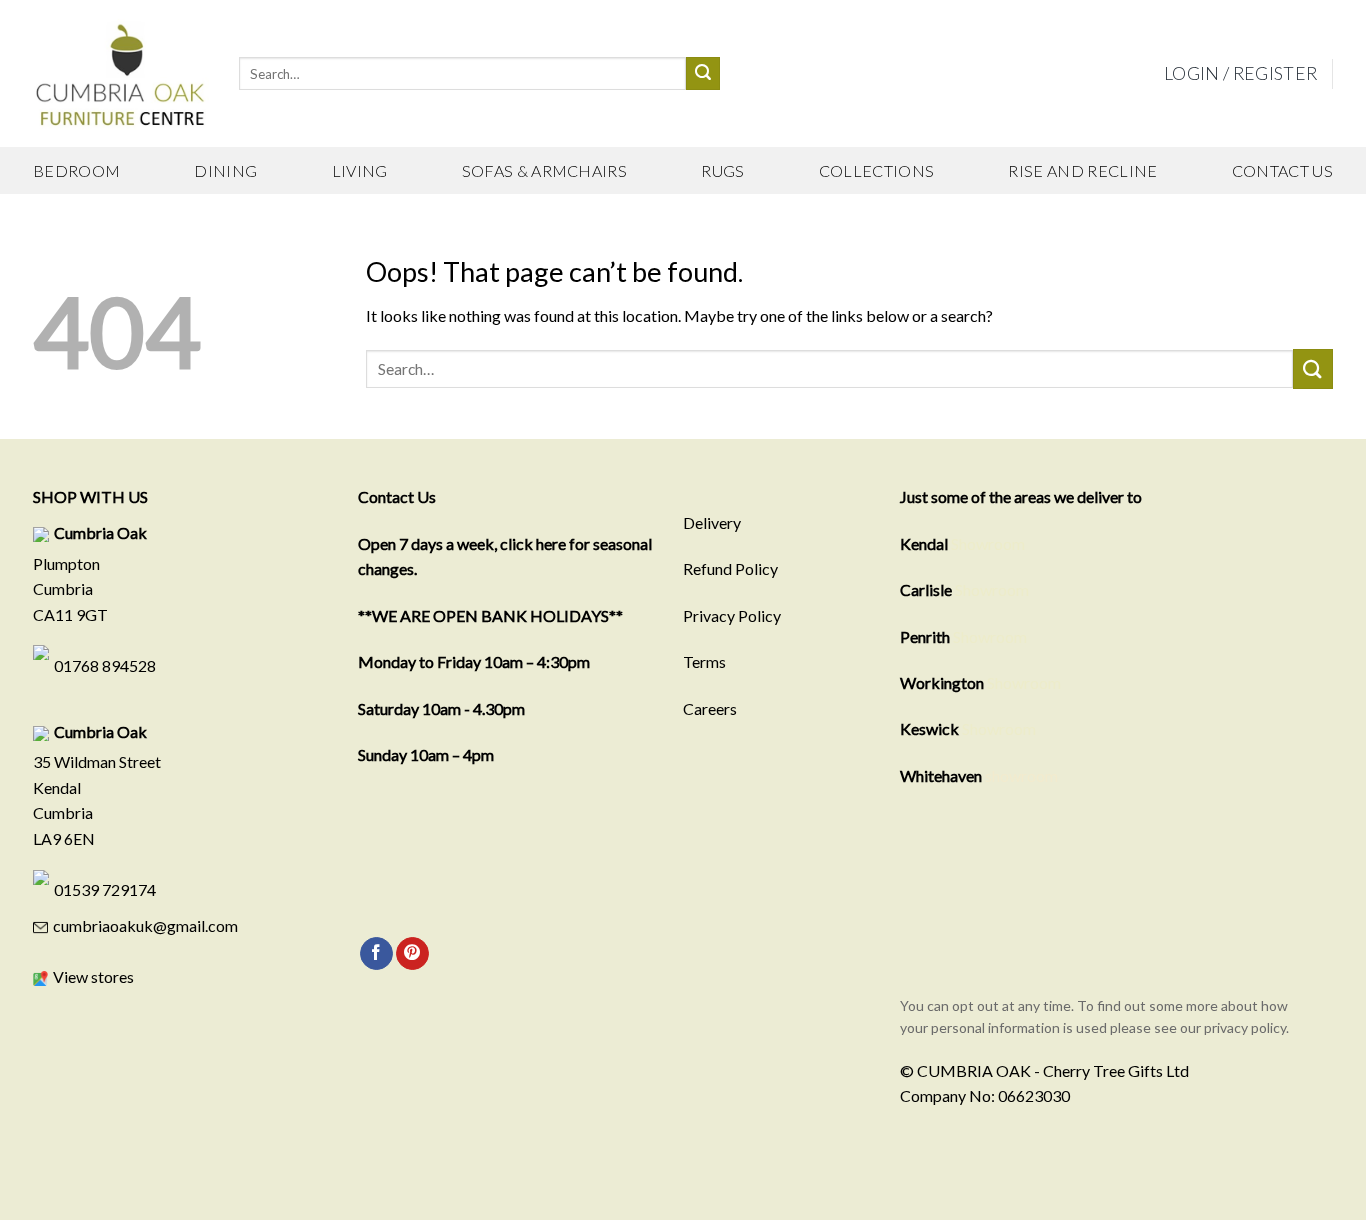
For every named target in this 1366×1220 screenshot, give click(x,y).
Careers (710, 708)
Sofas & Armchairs (544, 170)
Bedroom (76, 170)
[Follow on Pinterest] (412, 954)
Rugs (722, 170)
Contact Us (1282, 170)
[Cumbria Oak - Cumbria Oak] (121, 74)
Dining (225, 170)
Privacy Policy (732, 615)
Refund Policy (730, 568)
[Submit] (703, 74)
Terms (704, 661)
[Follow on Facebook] (376, 954)
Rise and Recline (1082, 170)
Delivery (712, 522)
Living (360, 170)
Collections (877, 170)
